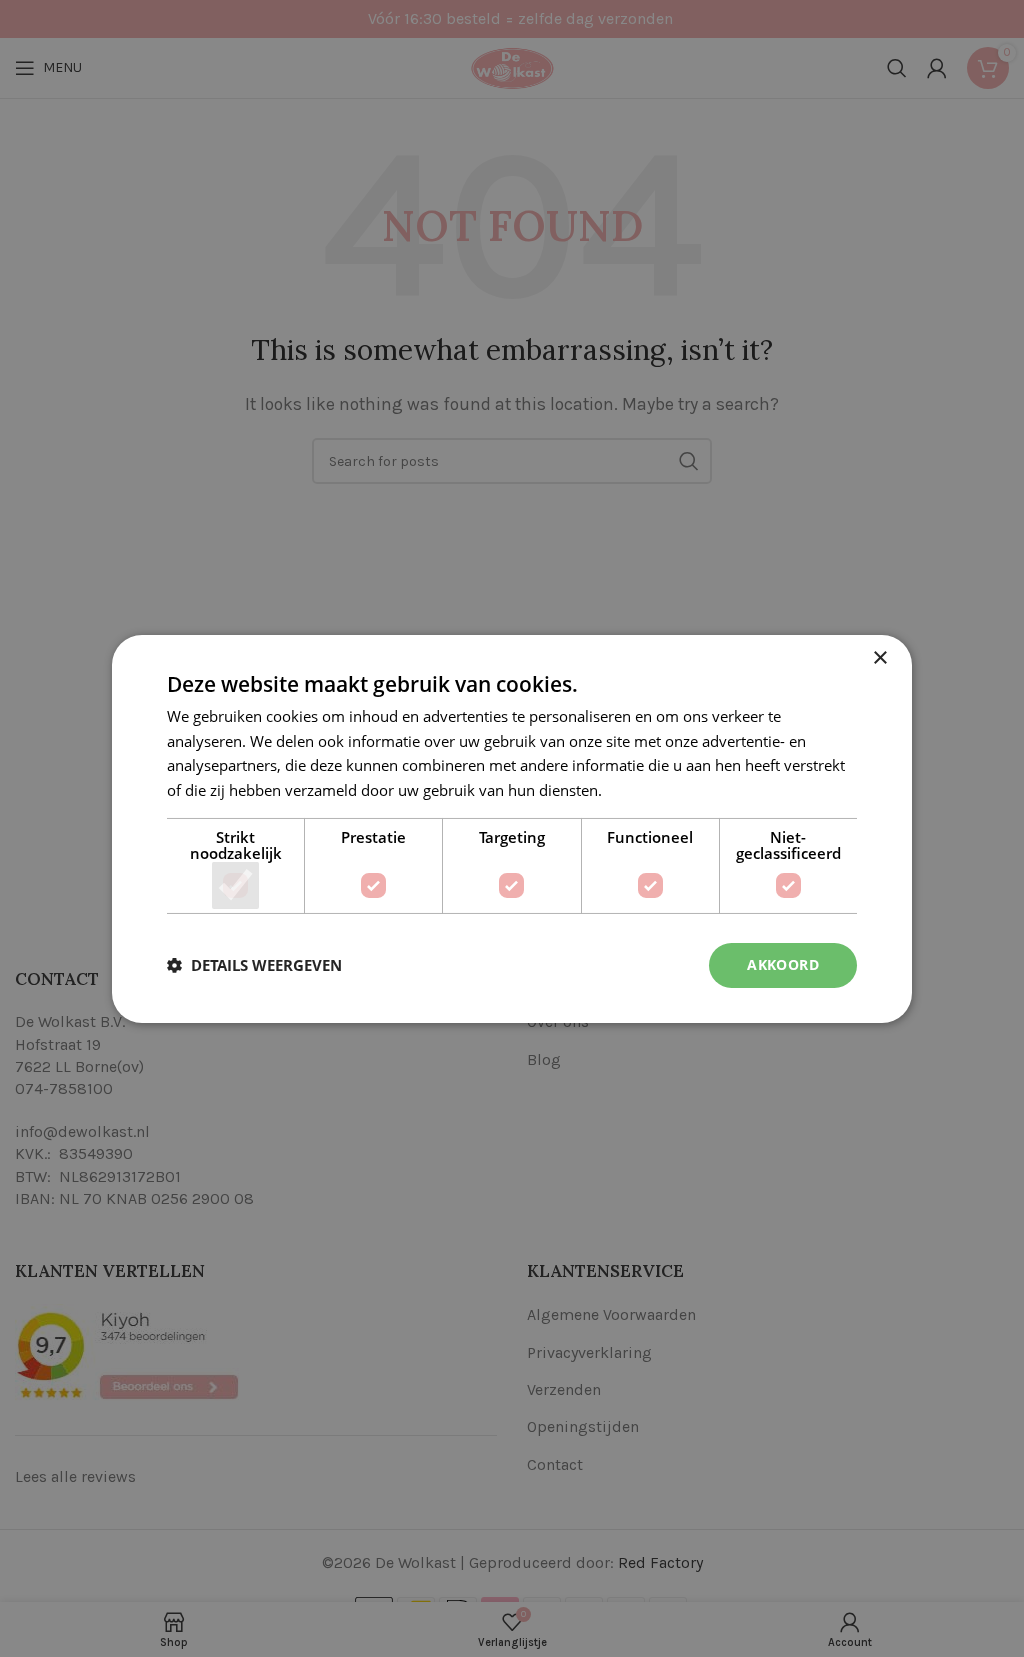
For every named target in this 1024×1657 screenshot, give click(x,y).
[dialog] (512, 828)
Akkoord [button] (783, 964)
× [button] (879, 657)
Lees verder (646, 790)
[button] (254, 965)
